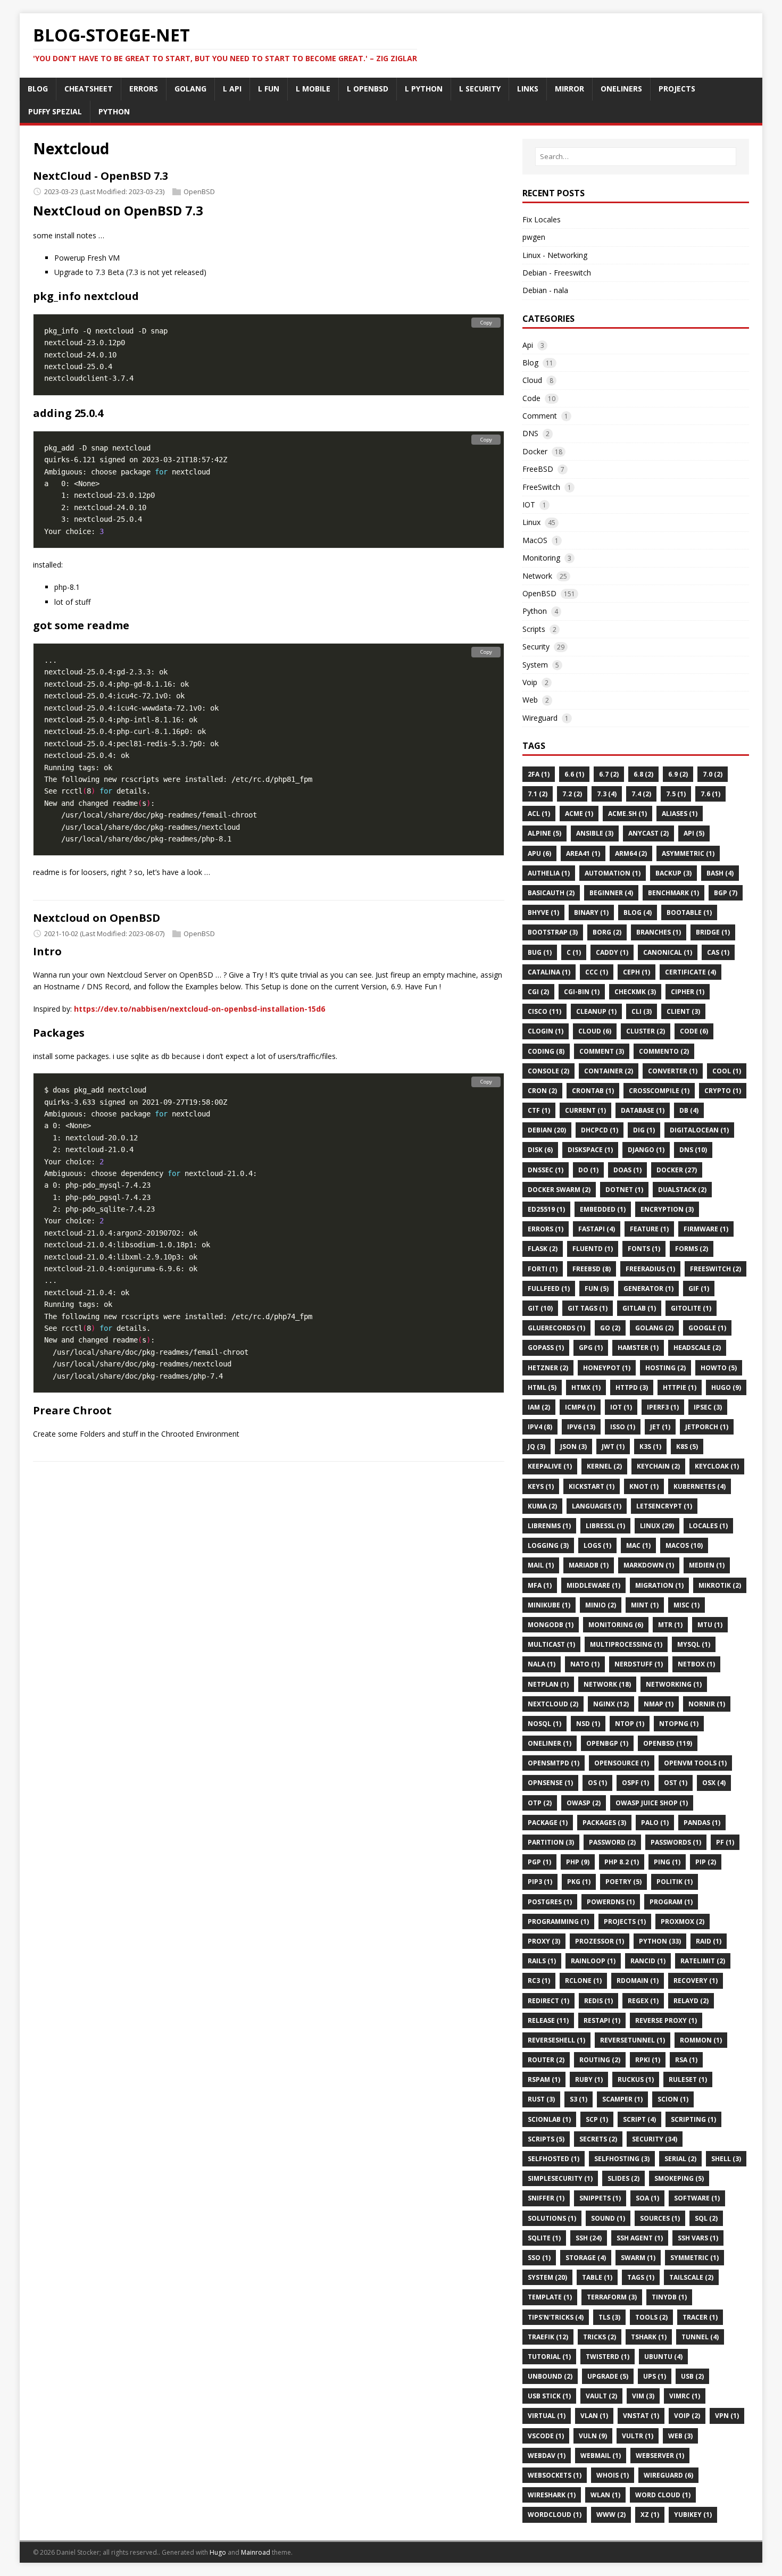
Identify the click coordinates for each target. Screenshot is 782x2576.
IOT (529, 505)
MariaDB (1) (589, 1565)
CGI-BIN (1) (582, 992)
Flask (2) (543, 1249)
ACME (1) (579, 814)
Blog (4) (638, 912)
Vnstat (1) (641, 2416)
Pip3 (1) (540, 1882)
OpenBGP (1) (607, 1743)
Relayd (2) (691, 2001)
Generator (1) (648, 1289)
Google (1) (707, 1328)
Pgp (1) (539, 1862)
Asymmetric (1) (688, 853)
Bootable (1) (689, 912)
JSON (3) (573, 1447)
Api (528, 345)
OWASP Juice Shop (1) (652, 1803)
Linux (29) (657, 1526)
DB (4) (689, 1110)
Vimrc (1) (685, 2396)
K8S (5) (687, 1447)
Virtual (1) (547, 2416)
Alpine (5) (544, 833)
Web (530, 700)
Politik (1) (675, 1882)
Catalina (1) (549, 972)
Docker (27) (677, 1170)
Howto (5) (719, 1368)
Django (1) (646, 1150)
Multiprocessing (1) (626, 1644)
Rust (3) (541, 2099)
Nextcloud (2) (553, 1704)
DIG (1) (644, 1130)
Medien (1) (707, 1565)
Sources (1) (660, 2218)
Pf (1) (725, 1842)
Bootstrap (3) (553, 932)
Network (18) (607, 1684)
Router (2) (546, 2060)
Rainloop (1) (593, 1961)
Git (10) (540, 1308)
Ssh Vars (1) (698, 2238)
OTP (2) (540, 1803)
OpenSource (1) (622, 1763)
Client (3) (683, 1011)
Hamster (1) (638, 1348)
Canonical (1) (668, 952)
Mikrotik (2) (720, 1585)
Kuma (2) (542, 1506)
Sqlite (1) (544, 2238)
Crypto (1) (723, 1091)
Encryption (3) (667, 1209)
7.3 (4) (607, 794)
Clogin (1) (546, 1031)
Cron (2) (542, 1091)
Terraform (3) (612, 2297)
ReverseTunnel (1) (633, 2040)
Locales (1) (708, 1526)
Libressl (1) (605, 1526)
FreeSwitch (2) (716, 1269)
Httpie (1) (680, 1387)
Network (537, 576)
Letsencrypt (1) (664, 1506)
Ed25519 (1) (546, 1209)
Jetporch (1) (707, 1427)
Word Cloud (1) (663, 2495)
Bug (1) (540, 952)
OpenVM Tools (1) (695, 1763)
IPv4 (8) (540, 1427)
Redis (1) (598, 2001)
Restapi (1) (602, 2020)
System (535, 665)
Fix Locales (542, 219)
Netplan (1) (548, 1684)
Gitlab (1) (639, 1308)
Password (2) (612, 1842)
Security (536, 647)
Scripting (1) (693, 2119)
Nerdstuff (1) (639, 1664)
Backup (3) (673, 873)
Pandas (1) (702, 1823)
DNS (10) (693, 1150)
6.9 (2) (678, 774)
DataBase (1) (643, 1110)
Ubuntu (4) (663, 2357)
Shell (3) (726, 2159)
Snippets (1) (600, 2198)
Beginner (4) (611, 893)
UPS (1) (655, 2376)
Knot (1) (644, 1486)
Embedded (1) (603, 1209)
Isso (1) (623, 1427)
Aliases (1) (680, 814)
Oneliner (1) (550, 1743)
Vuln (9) (593, 2436)
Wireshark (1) (552, 2495)
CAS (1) (718, 952)
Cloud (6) (595, 1031)
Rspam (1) (544, 2079)
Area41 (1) (583, 853)
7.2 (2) (572, 794)
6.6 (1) (574, 774)
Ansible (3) (595, 833)
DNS (530, 433)
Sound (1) (608, 2218)
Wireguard (540, 718)
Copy (486, 323)
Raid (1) (709, 1941)
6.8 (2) (643, 774)
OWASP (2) (584, 1803)
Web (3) (680, 2436)
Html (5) (542, 1387)
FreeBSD (538, 469)
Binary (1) (591, 912)
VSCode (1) (546, 2436)
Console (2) (548, 1071)
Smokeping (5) (679, 2178)
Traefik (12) (548, 2337)
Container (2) (609, 1071)
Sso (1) (539, 2258)
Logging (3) (548, 1545)
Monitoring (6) (616, 1625)
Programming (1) (558, 1921)
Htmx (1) (586, 1387)
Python (535, 611)
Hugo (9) (726, 1387)
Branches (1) (659, 932)
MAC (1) (638, 1545)
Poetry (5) (623, 1882)
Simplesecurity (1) (560, 2178)
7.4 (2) (641, 794)
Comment (540, 416)
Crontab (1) (593, 1091)
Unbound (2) (550, 2376)
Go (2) (610, 1328)
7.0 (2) (713, 774)
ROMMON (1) (701, 2040)
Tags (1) (641, 2277)
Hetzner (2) (548, 1368)
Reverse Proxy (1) (666, 2020)
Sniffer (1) (546, 2198)
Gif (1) (699, 1289)
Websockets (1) (555, 2475)
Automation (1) (613, 873)
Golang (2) (654, 1328)
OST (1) (676, 1783)
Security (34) (655, 2139)
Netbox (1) (696, 1664)
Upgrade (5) (608, 2376)
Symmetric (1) (694, 2258)
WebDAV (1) (547, 2456)
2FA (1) (539, 774)
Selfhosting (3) (622, 2159)
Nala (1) (542, 1664)
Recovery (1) (696, 1981)
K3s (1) (650, 1447)
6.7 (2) (609, 774)
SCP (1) (597, 2119)
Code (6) (694, 1031)
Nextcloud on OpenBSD (97, 918)
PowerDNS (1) (611, 1902)
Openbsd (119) (668, 1743)
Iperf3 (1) (663, 1407)
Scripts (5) (546, 2139)
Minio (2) (601, 1605)
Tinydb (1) (669, 2297)
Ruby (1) (589, 2079)
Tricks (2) (600, 2337)
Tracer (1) (700, 2317)
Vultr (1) (638, 2436)
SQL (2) (706, 2218)
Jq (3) (536, 1447)
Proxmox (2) (683, 1921)
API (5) (694, 833)
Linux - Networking (555, 255)
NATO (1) (585, 1664)
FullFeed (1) (549, 1289)
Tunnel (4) (700, 2337)
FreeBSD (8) (592, 1269)
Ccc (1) (597, 972)
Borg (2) (607, 932)
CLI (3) (642, 1011)
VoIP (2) (687, 2416)
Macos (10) (684, 1545)
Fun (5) (597, 1289)
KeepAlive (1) (550, 1466)
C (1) (574, 952)
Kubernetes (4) (700, 1486)
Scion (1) (673, 2099)
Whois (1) (613, 2475)
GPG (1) (591, 1348)
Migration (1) (659, 1585)
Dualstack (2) (682, 1190)
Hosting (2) (665, 1368)
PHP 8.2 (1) (622, 1862)
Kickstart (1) (592, 1486)
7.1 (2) (538, 794)
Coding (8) (546, 1051)
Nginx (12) (611, 1704)
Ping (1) (667, 1862)
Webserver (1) (660, 2456)
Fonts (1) (644, 1249)
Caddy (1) (612, 952)
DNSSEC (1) (546, 1170)
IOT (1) (621, 1407)
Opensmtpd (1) (554, 1763)
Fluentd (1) (593, 1249)
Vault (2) (601, 2396)
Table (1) (597, 2277)
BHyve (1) (543, 912)
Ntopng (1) (679, 1724)
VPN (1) (727, 2416)
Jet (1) (660, 1427)
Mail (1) (541, 1565)
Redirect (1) (548, 2001)
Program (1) (671, 1902)
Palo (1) (655, 1823)
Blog (530, 362)
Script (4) (639, 2119)
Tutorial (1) (549, 2357)
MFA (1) (540, 1585)
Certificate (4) (691, 972)
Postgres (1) (550, 1902)
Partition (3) (551, 1842)
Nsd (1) (588, 1724)
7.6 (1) (710, 794)
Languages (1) (597, 1506)
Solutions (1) (552, 2218)
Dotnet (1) (624, 1190)
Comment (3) (602, 1051)
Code (531, 398)
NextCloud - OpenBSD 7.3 (101, 176)
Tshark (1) (649, 2337)
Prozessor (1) (600, 1941)
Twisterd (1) (608, 2357)
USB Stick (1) (549, 2396)
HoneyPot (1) (607, 1368)
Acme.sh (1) (627, 814)
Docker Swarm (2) (559, 1190)
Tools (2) (651, 2317)
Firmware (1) (706, 1229)
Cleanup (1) (596, 1011)
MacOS (535, 540)
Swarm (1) (638, 2258)
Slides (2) (623, 2178)
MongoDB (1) (551, 1625)
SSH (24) (589, 2238)
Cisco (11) (544, 1011)
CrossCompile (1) (659, 1091)
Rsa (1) (686, 2060)
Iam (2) (539, 1407)
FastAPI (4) (597, 1229)
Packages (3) (604, 1823)
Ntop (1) (630, 1724)
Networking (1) (674, 1684)
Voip (530, 682)
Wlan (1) (605, 2495)
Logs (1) (597, 1545)
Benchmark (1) (673, 893)
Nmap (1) (659, 1704)
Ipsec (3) (708, 1407)
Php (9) (578, 1862)
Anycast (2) (648, 833)
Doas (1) (627, 1170)
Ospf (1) (635, 1783)
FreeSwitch (541, 487)
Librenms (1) (549, 1526)
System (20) (547, 2277)
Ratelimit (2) (703, 1961)
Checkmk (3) (635, 992)
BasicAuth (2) (551, 893)
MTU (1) (710, 1625)
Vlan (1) (594, 2416)
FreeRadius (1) (650, 1269)
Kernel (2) (604, 1466)
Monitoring (541, 558)
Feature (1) (649, 1229)
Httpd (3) (632, 1387)
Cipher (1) (688, 992)
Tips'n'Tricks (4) (556, 2317)
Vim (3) (643, 2396)
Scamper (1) (622, 2099)
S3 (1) (579, 2099)
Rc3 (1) (539, 1981)
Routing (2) (600, 2060)
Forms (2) (692, 1249)
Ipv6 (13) (581, 1427)
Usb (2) (692, 2376)
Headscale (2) (697, 1348)
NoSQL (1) (544, 1724)
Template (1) (550, 2297)
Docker (535, 451)
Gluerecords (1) (556, 1328)
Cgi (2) (538, 992)
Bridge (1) (713, 932)
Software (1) (697, 2198)
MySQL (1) (694, 1644)
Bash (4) (720, 873)
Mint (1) (645, 1605)
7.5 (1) (676, 794)
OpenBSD (199, 191)
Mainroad (256, 2552)
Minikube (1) (549, 1605)
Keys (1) (541, 1486)
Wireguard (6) (668, 2475)
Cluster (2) (646, 1031)
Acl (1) (539, 814)
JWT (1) (613, 1447)
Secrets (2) (598, 2139)
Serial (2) (680, 2159)
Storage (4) (586, 2258)
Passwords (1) (676, 1842)
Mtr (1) (670, 1625)
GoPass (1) (546, 1348)
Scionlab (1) (549, 2119)
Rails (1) (542, 1961)
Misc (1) (687, 1605)
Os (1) (597, 1783)
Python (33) (660, 1941)
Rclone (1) (583, 1981)
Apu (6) (539, 853)
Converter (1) (673, 1071)
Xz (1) (650, 2515)
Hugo (218, 2552)
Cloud (532, 380)
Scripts (534, 629)
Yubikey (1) (693, 2515)
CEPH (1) (637, 972)
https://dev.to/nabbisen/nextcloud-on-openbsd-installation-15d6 (199, 1009)
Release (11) (548, 2020)
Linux (531, 522)
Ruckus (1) (636, 2079)
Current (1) (585, 1110)
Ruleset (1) (688, 2079)
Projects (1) (625, 1921)
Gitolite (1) (691, 1308)
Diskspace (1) (590, 1150)
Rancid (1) (648, 1961)
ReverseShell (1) (556, 2040)
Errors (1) (546, 1229)
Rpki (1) (648, 2060)
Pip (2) (706, 1862)
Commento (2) (664, 1051)
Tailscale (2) (691, 2277)
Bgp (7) (726, 893)
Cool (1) (727, 1071)
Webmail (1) (601, 2456)
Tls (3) (609, 2317)
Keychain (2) (658, 1466)
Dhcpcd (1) (600, 1130)
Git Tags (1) (588, 1308)
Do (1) (588, 1170)
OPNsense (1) (550, 1783)
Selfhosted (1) (554, 2159)
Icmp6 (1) (580, 1407)
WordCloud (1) (555, 2515)
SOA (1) (647, 2198)
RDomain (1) (638, 1981)
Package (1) (548, 1823)
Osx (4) (714, 1783)
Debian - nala (545, 290)
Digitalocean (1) (699, 1130)
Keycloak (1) (717, 1466)
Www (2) (611, 2515)
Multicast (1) (551, 1644)
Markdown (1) (649, 1565)
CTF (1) (539, 1110)
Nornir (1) (707, 1704)
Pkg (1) (579, 1882)
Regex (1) (643, 2001)
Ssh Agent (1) (640, 2238)
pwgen (534, 237)
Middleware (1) (593, 1585)
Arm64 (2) (631, 853)
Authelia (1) (549, 873)
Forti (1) (543, 1269)
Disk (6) (540, 1150)
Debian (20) (547, 1130)
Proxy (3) (544, 1941)
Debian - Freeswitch (557, 273)
